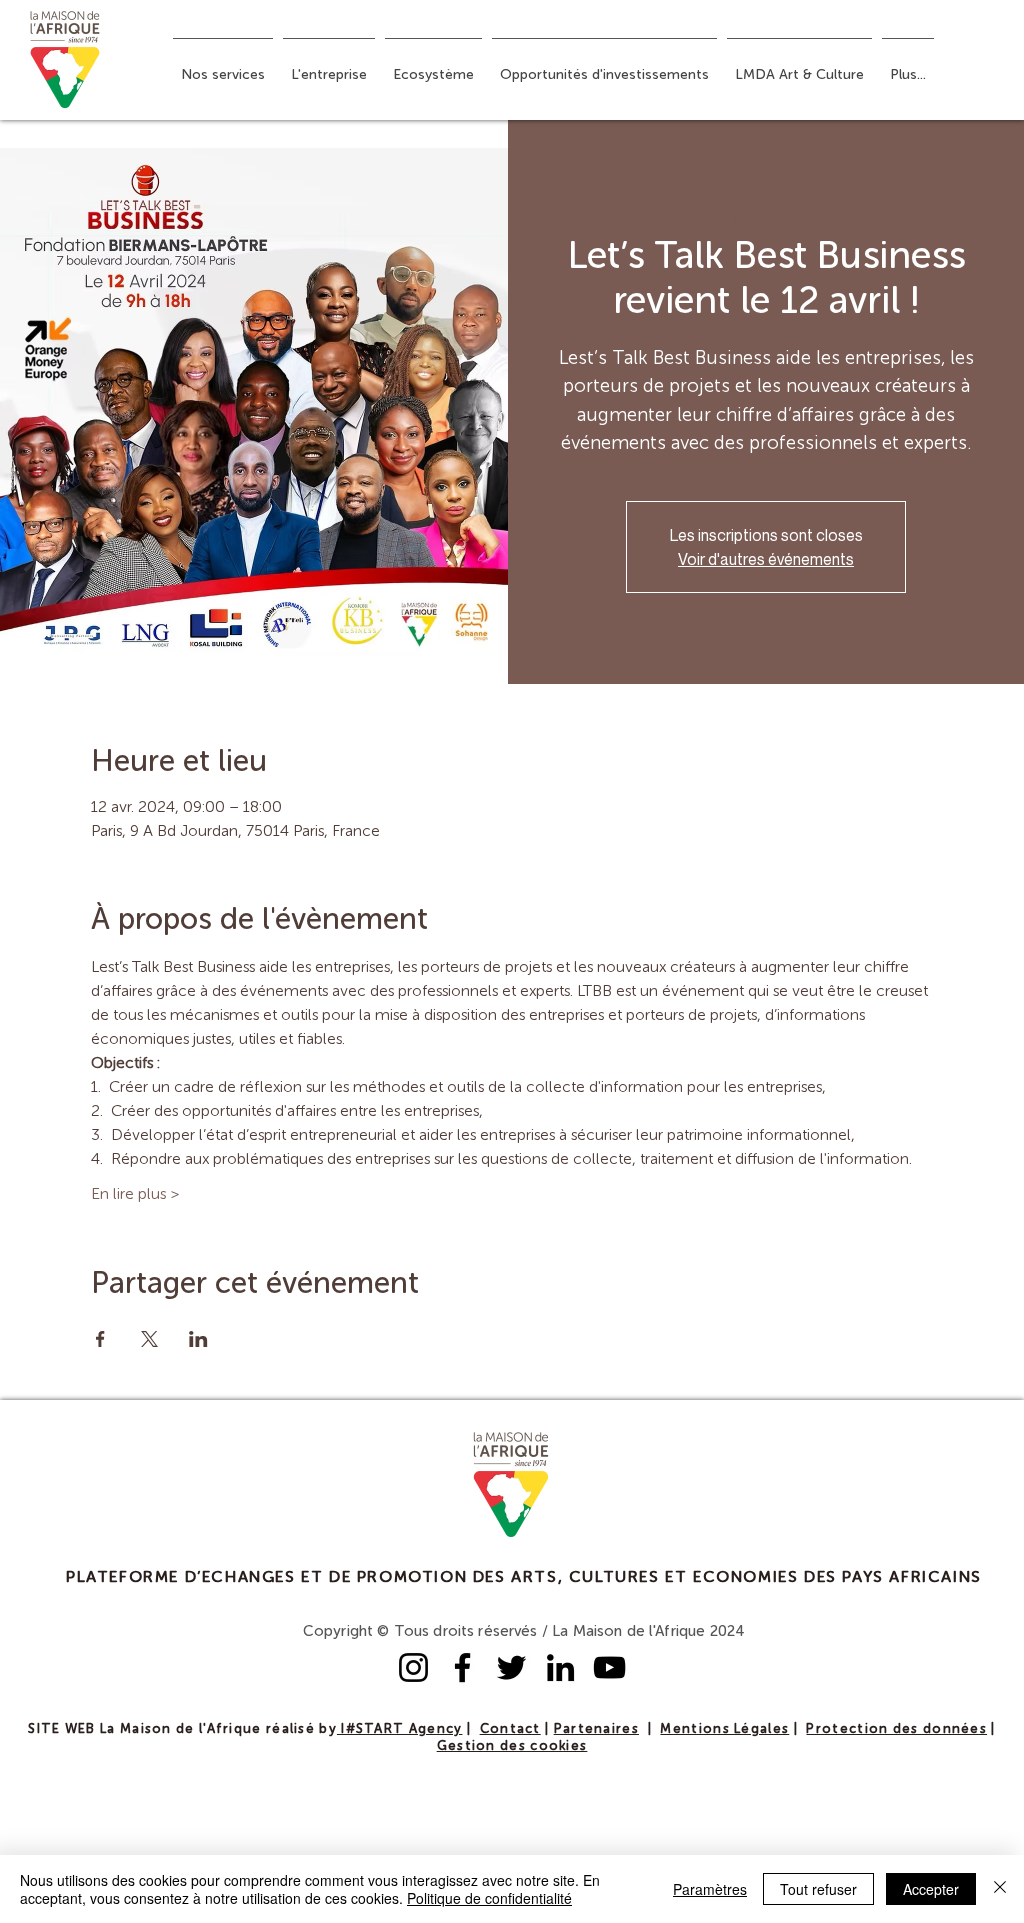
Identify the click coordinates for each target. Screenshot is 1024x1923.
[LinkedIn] (560, 1667)
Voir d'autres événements (766, 559)
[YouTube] (609, 1667)
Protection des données (896, 1729)
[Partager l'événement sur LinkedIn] (198, 1339)
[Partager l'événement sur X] (149, 1339)
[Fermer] (1000, 1889)
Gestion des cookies (512, 1746)
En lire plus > (135, 1195)
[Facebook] (462, 1667)
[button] (223, 66)
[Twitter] (511, 1667)
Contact (510, 1729)
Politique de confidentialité (489, 1898)
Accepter (931, 1889)
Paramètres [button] (710, 1889)
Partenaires (596, 1729)
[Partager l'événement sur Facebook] (100, 1339)
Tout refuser (818, 1889)
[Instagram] (413, 1667)
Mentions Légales (724, 1729)
